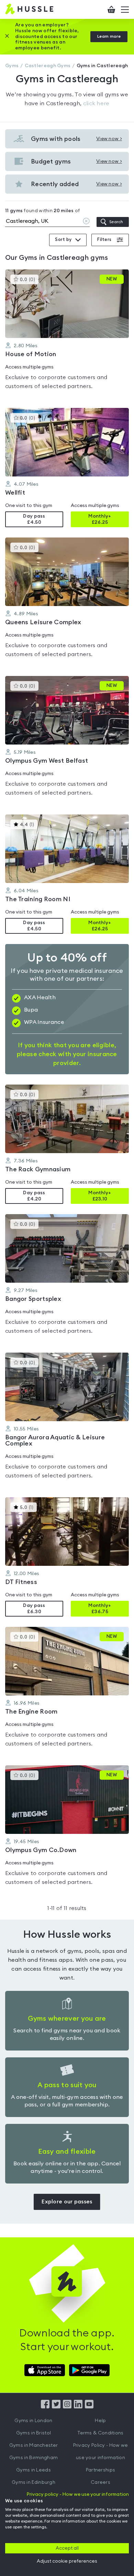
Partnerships (101, 2470)
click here (96, 104)
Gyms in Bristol (34, 2433)
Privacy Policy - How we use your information (101, 2452)
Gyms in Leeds (33, 2470)
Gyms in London (33, 2421)
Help (100, 2421)
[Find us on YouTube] (89, 2407)
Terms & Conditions (100, 2433)
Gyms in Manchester (33, 2445)
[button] (67, 334)
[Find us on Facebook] (45, 2407)
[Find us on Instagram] (67, 2407)
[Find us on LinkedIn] (78, 2407)
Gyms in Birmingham (33, 2458)
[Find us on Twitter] (56, 2407)
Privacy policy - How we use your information (78, 2494)
